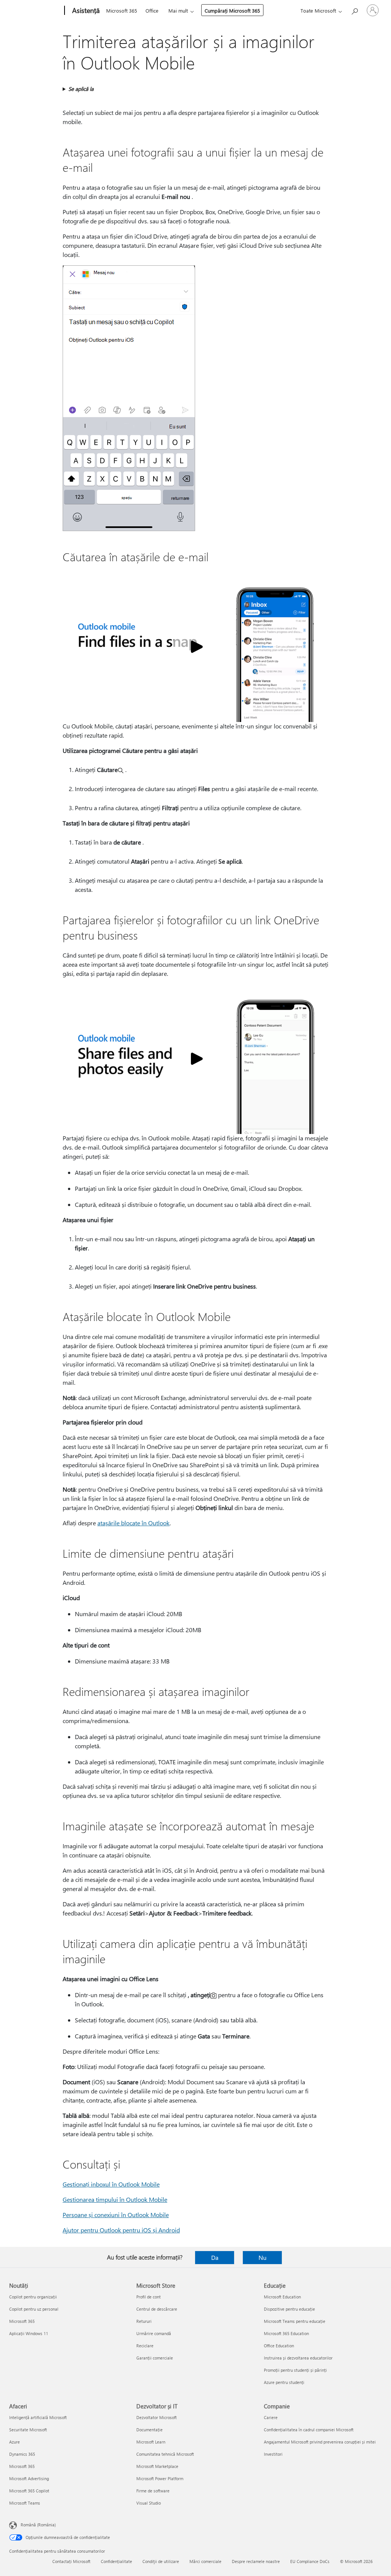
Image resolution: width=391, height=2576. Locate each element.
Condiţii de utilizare (161, 2561)
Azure (15, 2442)
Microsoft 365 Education (286, 2333)
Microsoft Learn (151, 2442)
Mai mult (178, 10)
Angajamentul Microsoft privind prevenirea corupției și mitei (320, 2442)
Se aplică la (81, 89)
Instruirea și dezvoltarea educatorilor (298, 2358)
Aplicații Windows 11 (29, 2333)
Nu (263, 2257)
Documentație (149, 2430)
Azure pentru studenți (284, 2382)
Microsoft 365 (122, 10)
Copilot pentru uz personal (34, 2309)
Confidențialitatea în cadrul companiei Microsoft (309, 2430)
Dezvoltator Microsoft (157, 2417)
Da (215, 2257)
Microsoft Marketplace (157, 2466)
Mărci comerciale (205, 2561)
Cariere (271, 2417)
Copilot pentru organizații (33, 2297)
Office (152, 10)
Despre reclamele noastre (256, 2561)
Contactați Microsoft (71, 2561)
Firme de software (153, 2491)
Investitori (273, 2454)
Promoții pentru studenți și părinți (295, 2370)
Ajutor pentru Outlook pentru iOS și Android (121, 2230)
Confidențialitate (116, 2561)
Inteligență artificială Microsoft (38, 2417)
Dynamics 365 (22, 2454)
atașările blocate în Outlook (133, 1523)
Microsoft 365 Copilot (29, 2491)
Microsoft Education (282, 2297)
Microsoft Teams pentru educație (295, 2321)
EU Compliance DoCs (310, 2561)
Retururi (144, 2321)
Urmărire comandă (154, 2333)
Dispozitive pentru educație (289, 2309)
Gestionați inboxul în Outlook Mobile (111, 2184)
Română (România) (38, 2525)
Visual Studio (149, 2503)
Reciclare (145, 2346)
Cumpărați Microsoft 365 (232, 10)
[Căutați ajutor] (354, 10)
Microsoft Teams (25, 2503)
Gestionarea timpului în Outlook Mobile (115, 2199)
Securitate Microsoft (28, 2430)
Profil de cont (149, 2297)
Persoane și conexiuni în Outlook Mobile (116, 2215)
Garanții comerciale (155, 2358)
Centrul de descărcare (157, 2309)
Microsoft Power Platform (160, 2478)
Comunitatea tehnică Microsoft (165, 2454)
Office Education (279, 2346)
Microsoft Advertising (29, 2478)
